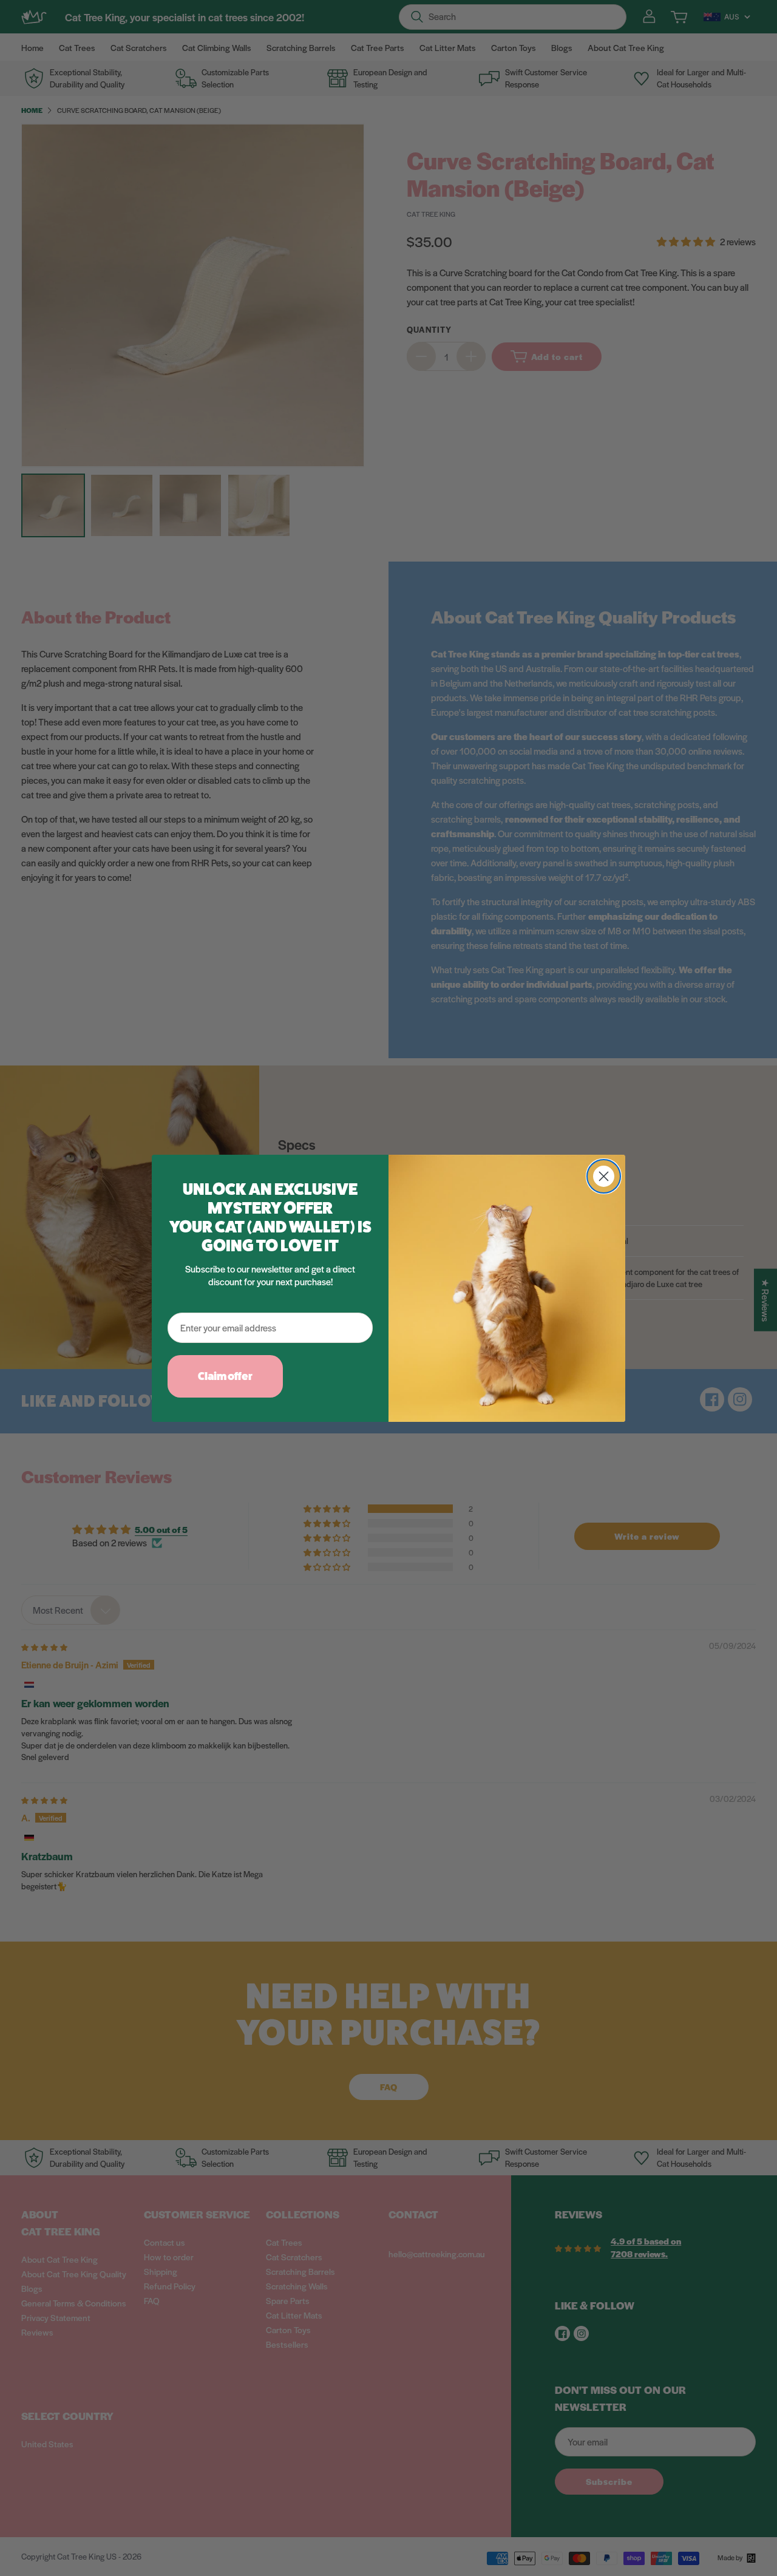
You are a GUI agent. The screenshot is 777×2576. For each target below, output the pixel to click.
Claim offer (225, 1376)
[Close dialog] (604, 1176)
